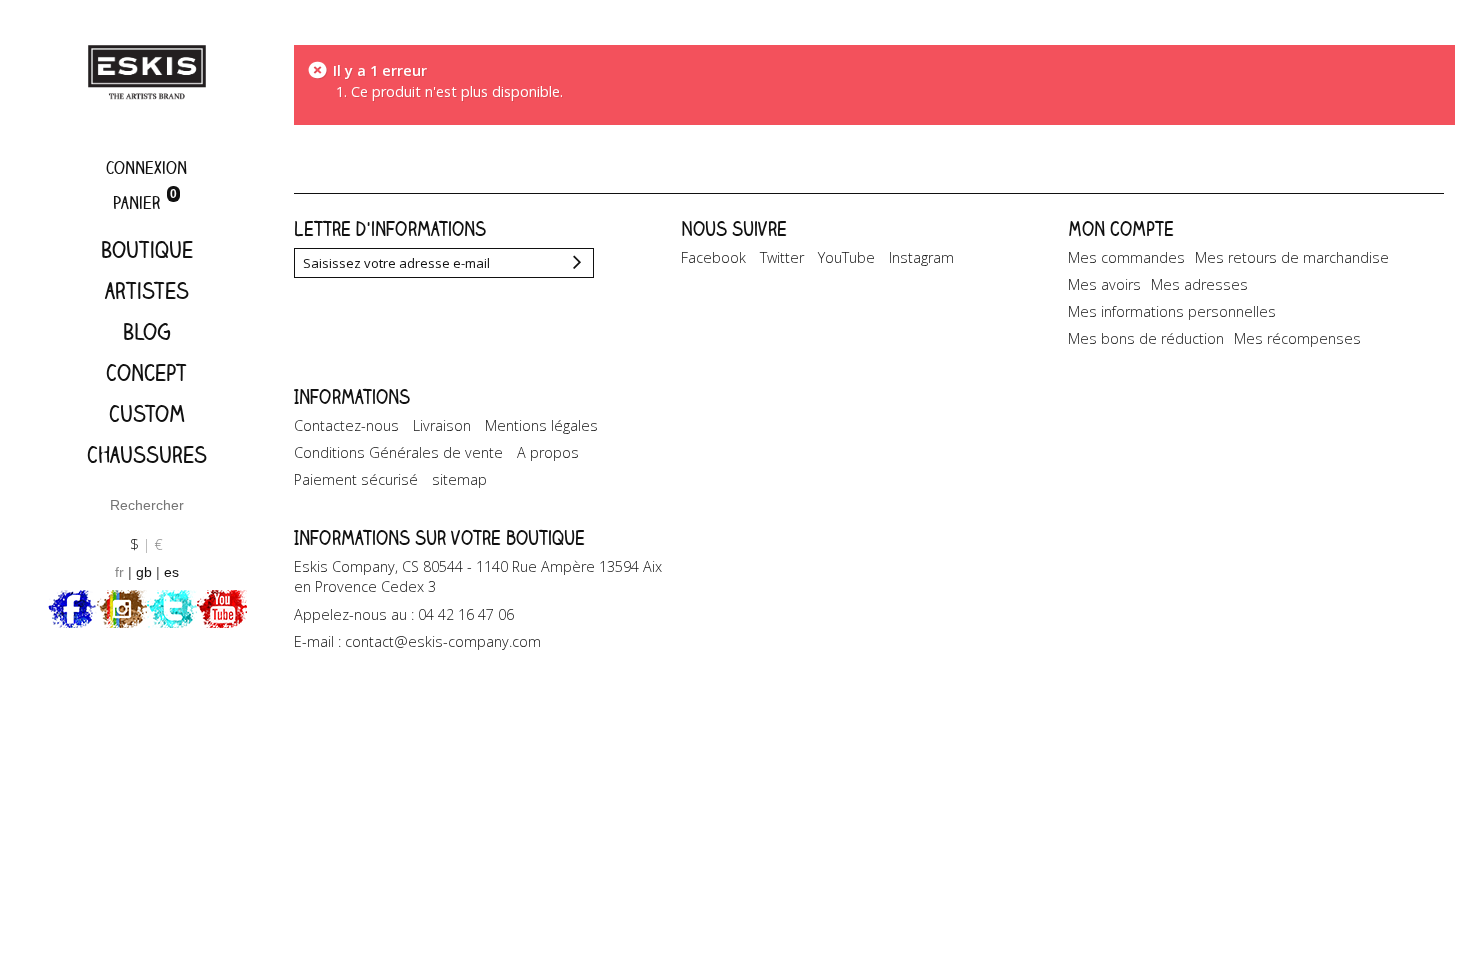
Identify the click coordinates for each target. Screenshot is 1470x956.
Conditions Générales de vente (398, 452)
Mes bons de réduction (1146, 338)
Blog (147, 331)
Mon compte (1121, 228)
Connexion (146, 167)
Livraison (442, 425)
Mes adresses (1199, 284)
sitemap (459, 479)
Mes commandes (1126, 257)
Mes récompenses (1297, 338)
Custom (147, 413)
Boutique (147, 249)
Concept (146, 372)
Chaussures (147, 454)
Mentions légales (541, 425)
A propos (548, 452)
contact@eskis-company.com (443, 641)
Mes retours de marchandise (1292, 257)
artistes (147, 290)
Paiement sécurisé (356, 479)
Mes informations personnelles (1172, 311)
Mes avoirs (1104, 284)
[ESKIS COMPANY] (147, 71)
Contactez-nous (346, 425)
